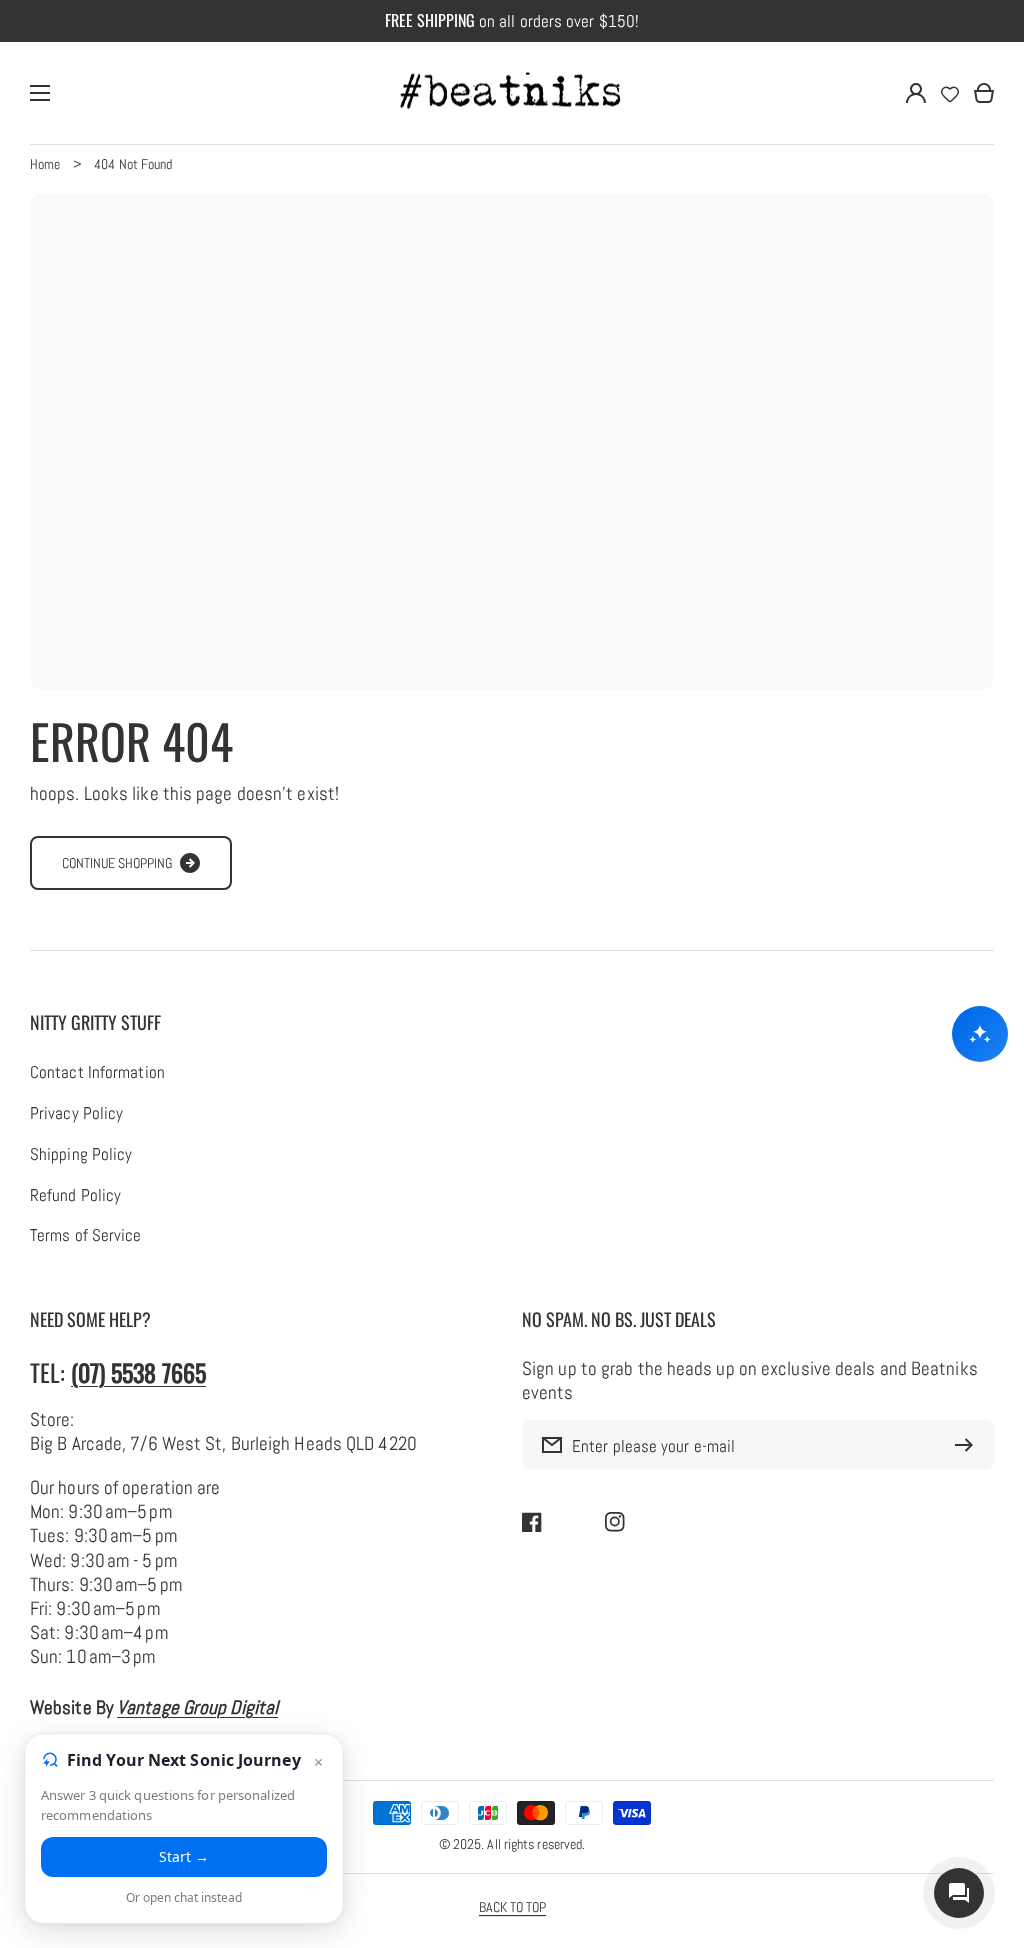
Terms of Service (86, 1236)
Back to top (512, 1907)
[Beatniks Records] (512, 93)
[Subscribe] (969, 1445)
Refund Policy (75, 1196)
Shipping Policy (81, 1155)
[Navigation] (40, 93)
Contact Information (97, 1073)
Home (45, 164)
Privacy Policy (76, 1114)
